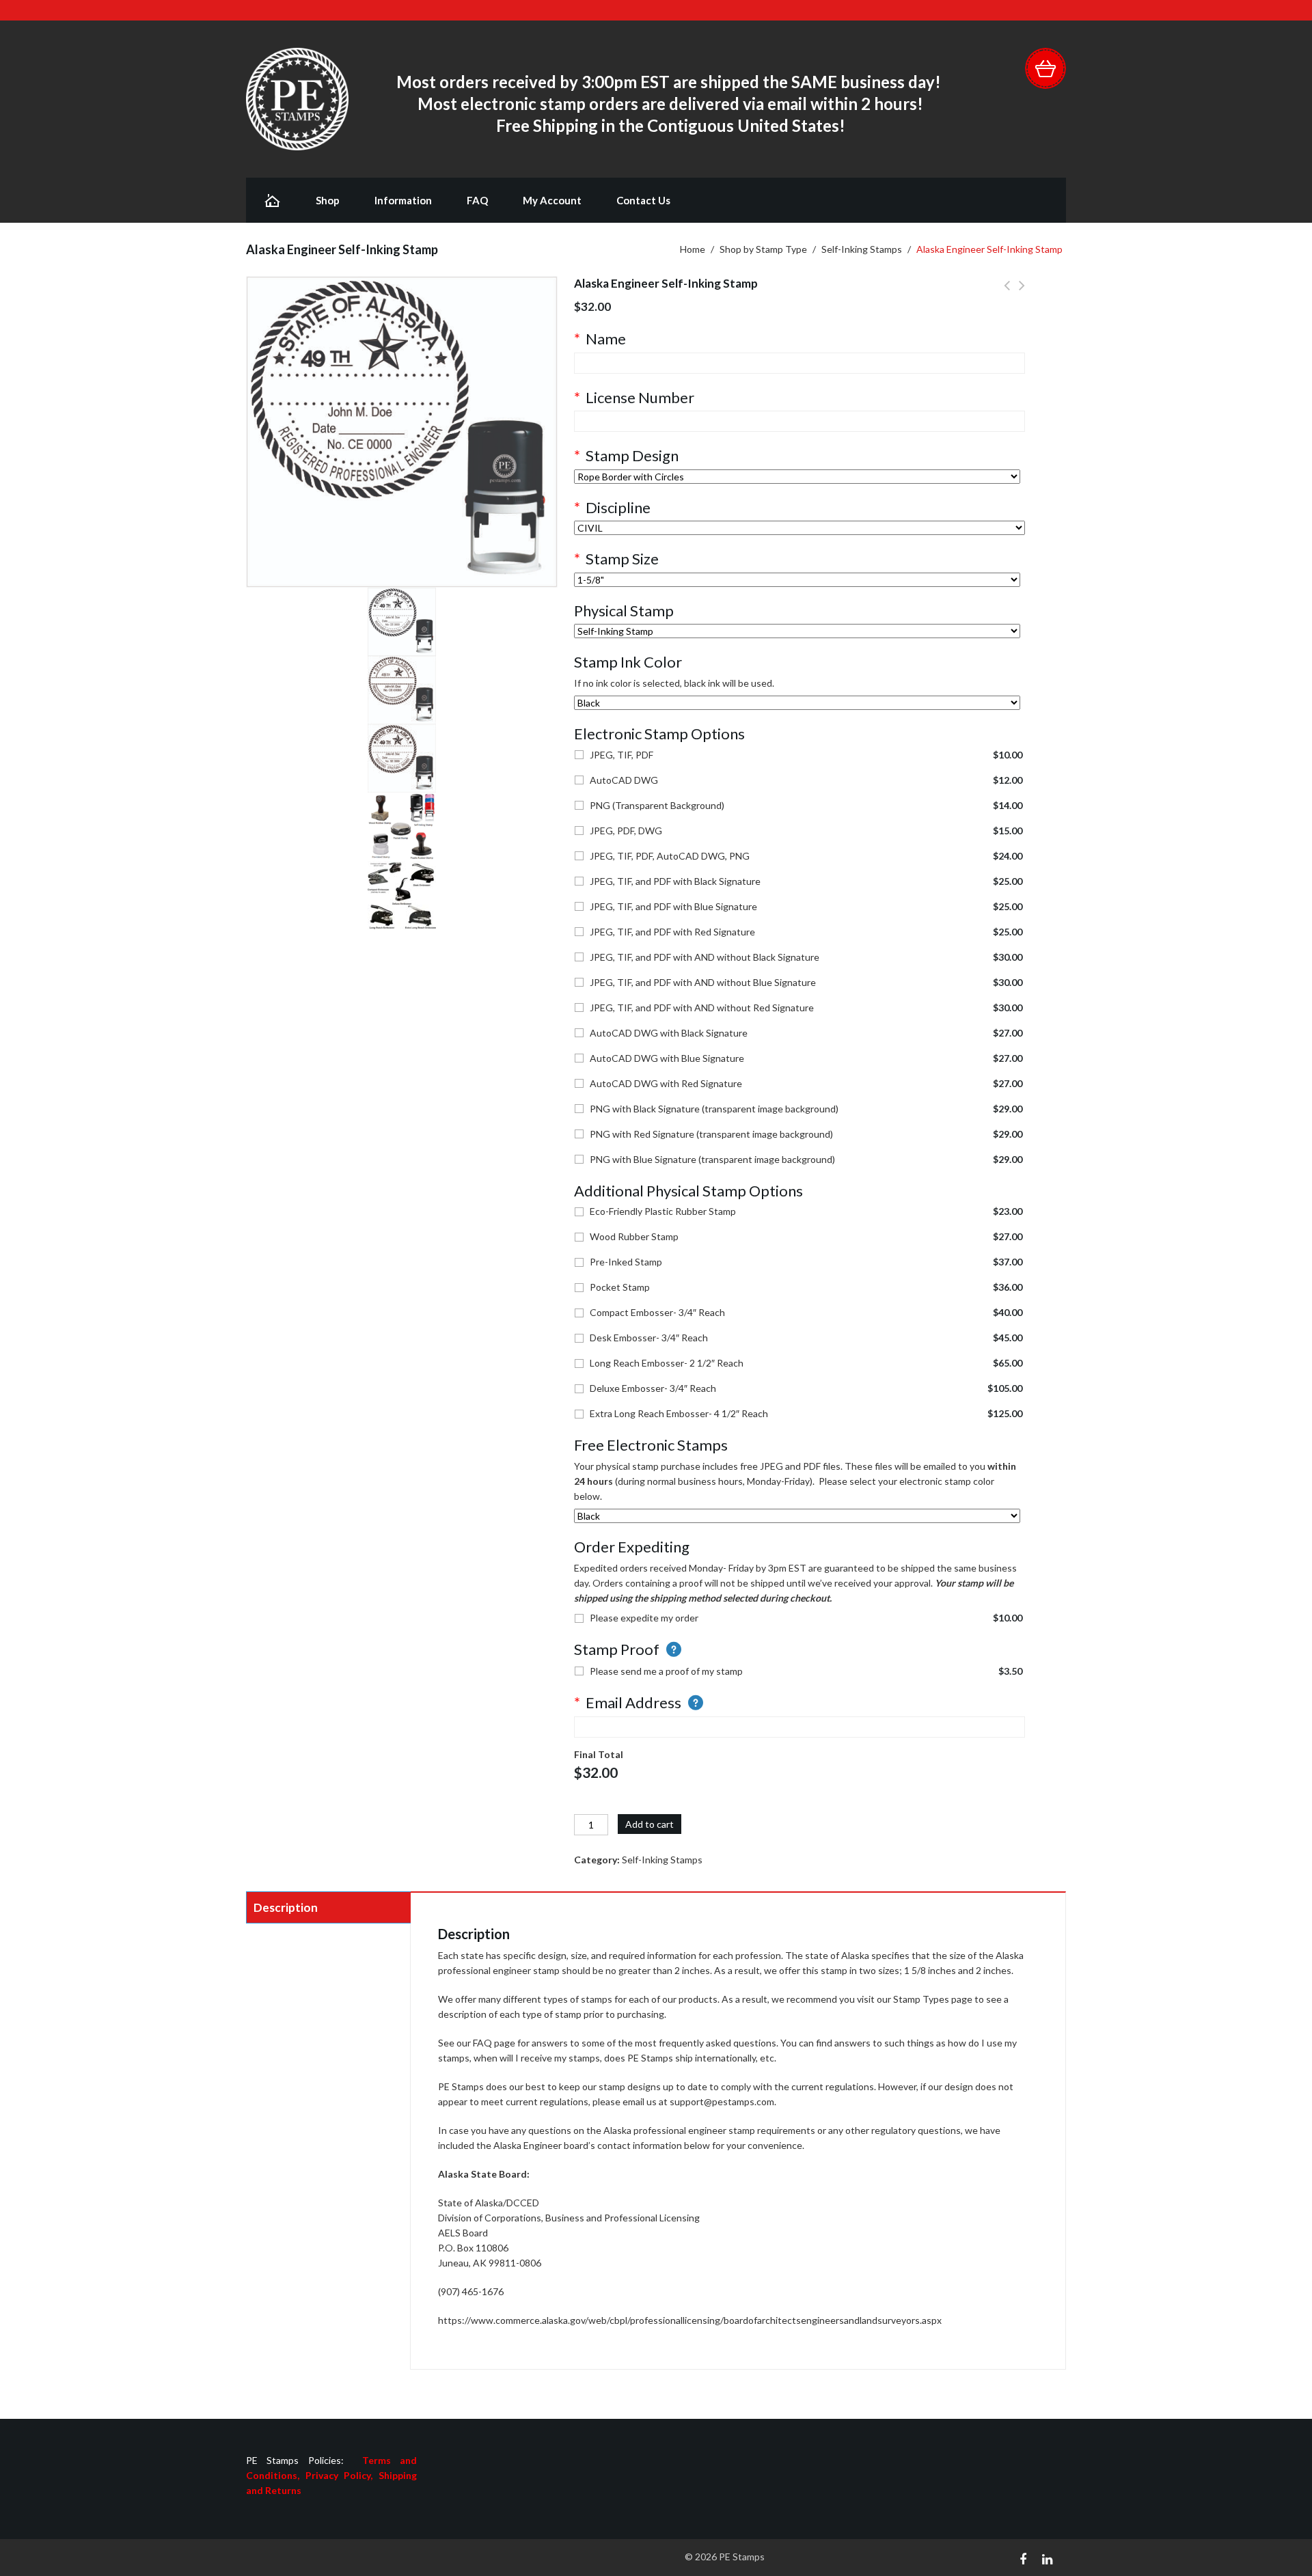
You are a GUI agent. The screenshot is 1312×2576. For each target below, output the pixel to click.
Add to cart (650, 1824)
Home (693, 249)
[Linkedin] (1047, 2558)
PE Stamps (742, 2557)
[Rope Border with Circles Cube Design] (797, 477)
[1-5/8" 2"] (797, 580)
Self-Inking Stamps (862, 249)
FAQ (477, 200)
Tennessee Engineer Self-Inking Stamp (1022, 293)
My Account (552, 200)
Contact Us (643, 200)
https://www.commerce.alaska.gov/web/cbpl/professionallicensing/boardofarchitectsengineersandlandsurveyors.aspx (690, 2320)
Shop (328, 200)
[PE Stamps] (297, 98)
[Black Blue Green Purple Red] (797, 703)
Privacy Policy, (342, 2475)
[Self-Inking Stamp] (797, 631)
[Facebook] (1023, 2558)
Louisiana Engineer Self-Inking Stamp (1007, 293)
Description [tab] (286, 1907)
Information (403, 200)
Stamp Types (921, 1999)
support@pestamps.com (722, 2101)
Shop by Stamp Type (763, 249)
